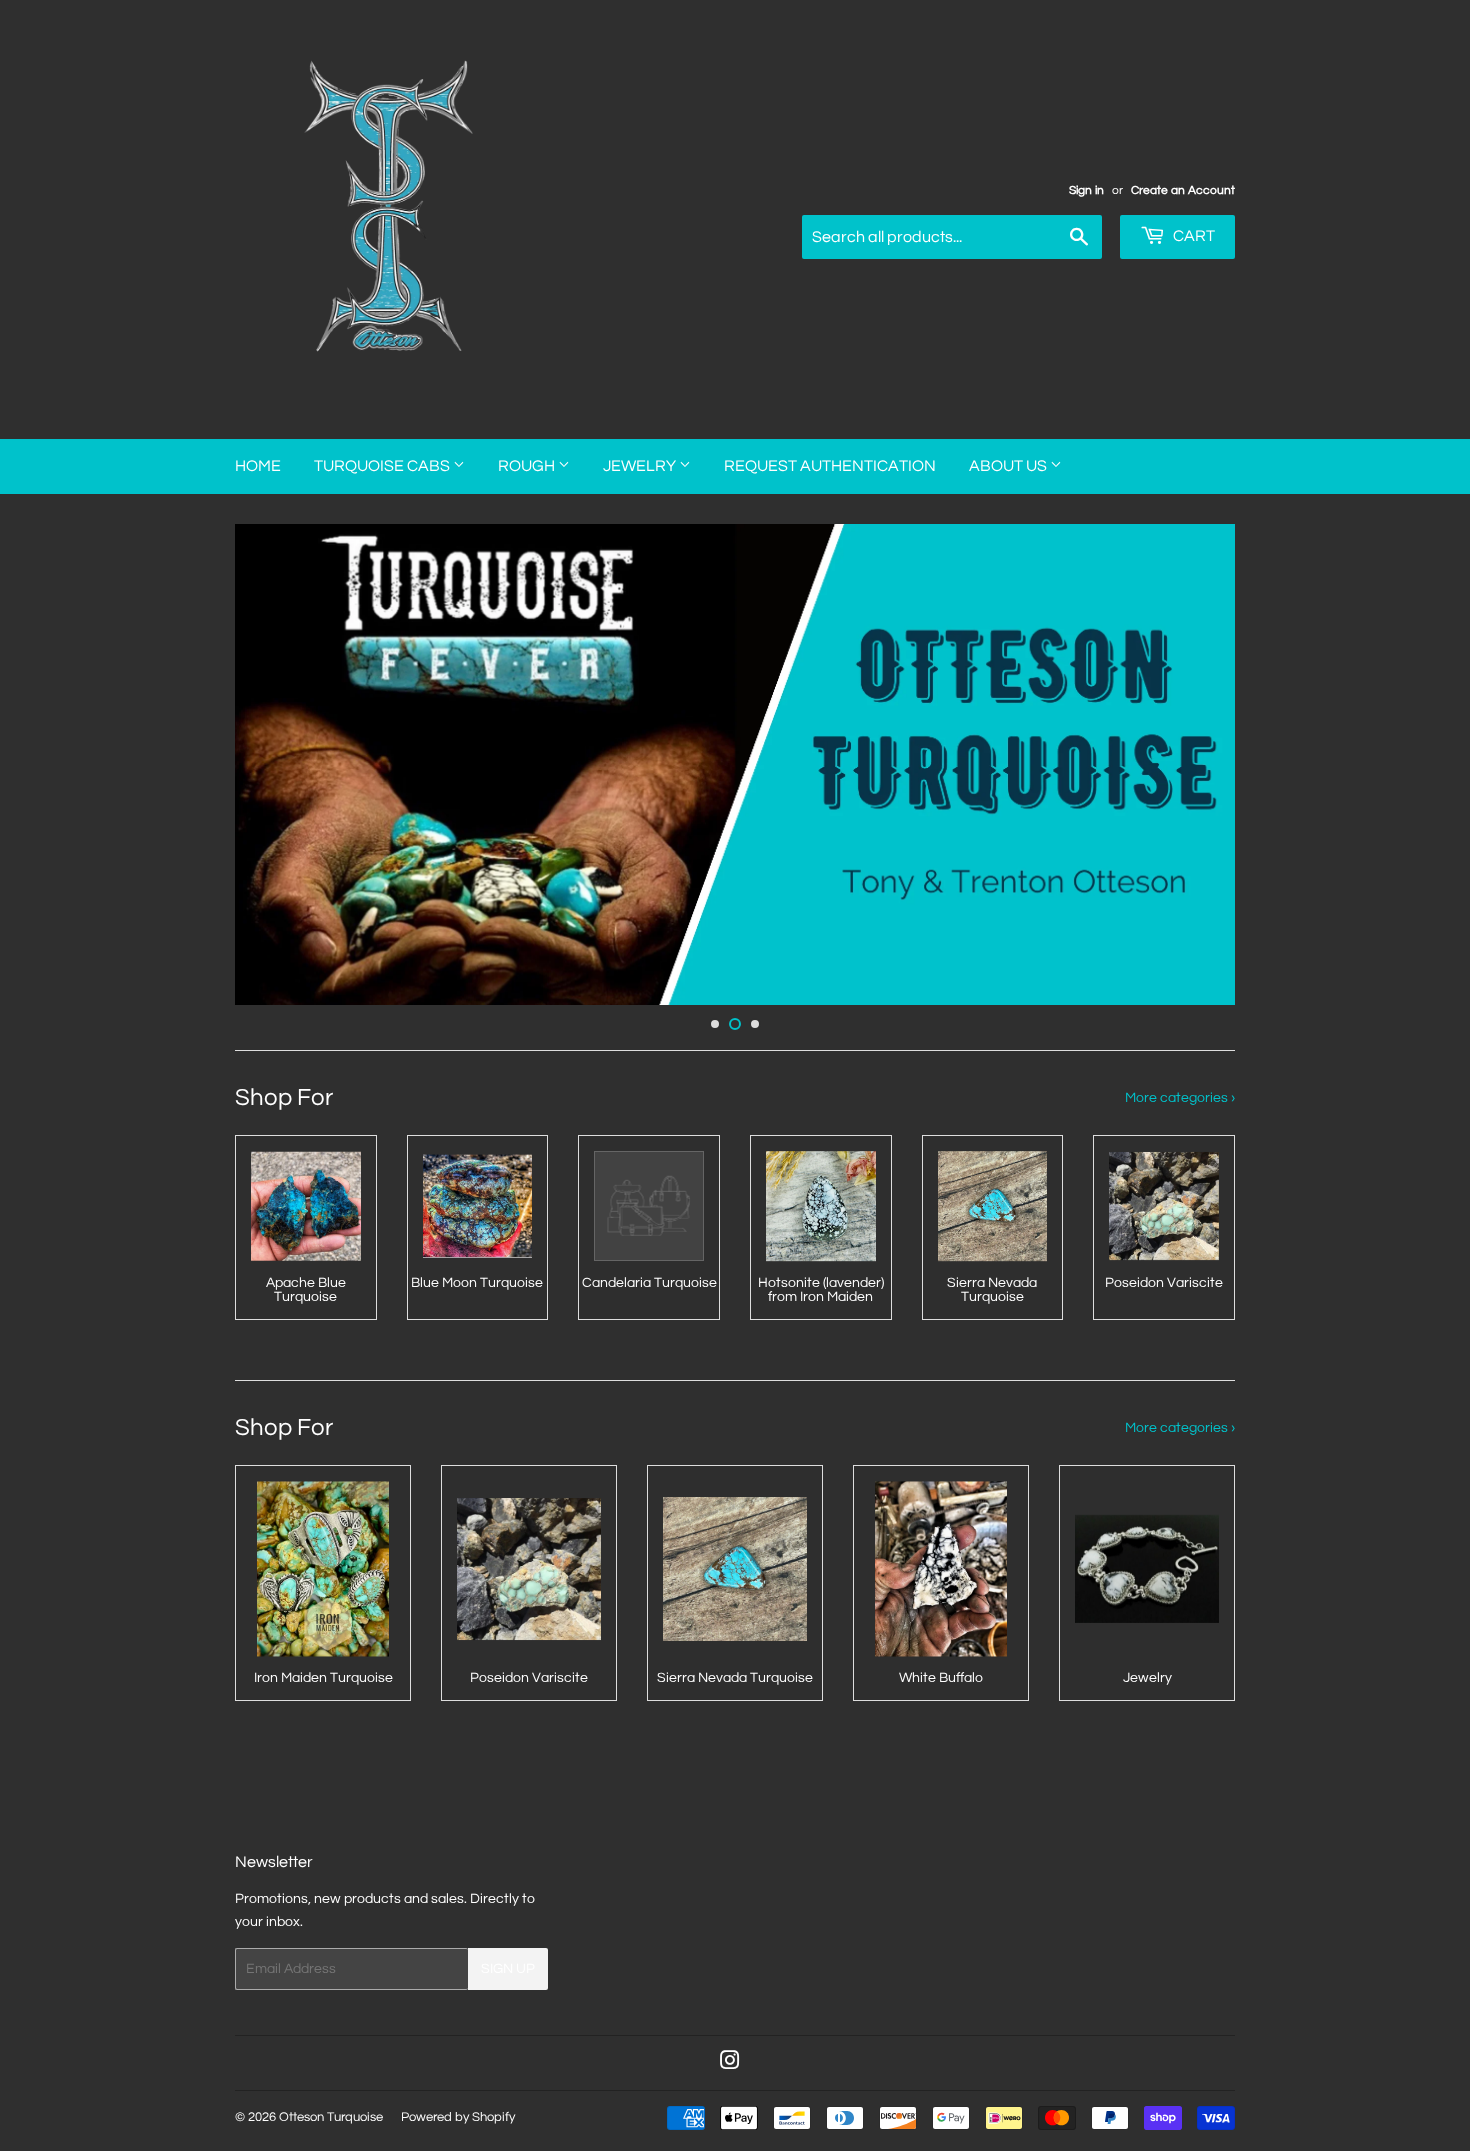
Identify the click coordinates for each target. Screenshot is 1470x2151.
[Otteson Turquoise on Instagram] (730, 2064)
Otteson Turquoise (331, 2117)
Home (258, 466)
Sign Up (508, 1969)
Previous (277, 764)
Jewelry (641, 466)
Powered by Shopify (458, 2117)
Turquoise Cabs (383, 466)
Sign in (1086, 190)
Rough (528, 466)
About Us (1009, 466)
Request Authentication (830, 466)
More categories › (1180, 1098)
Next (1192, 764)
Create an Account (1183, 190)
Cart (1192, 236)
